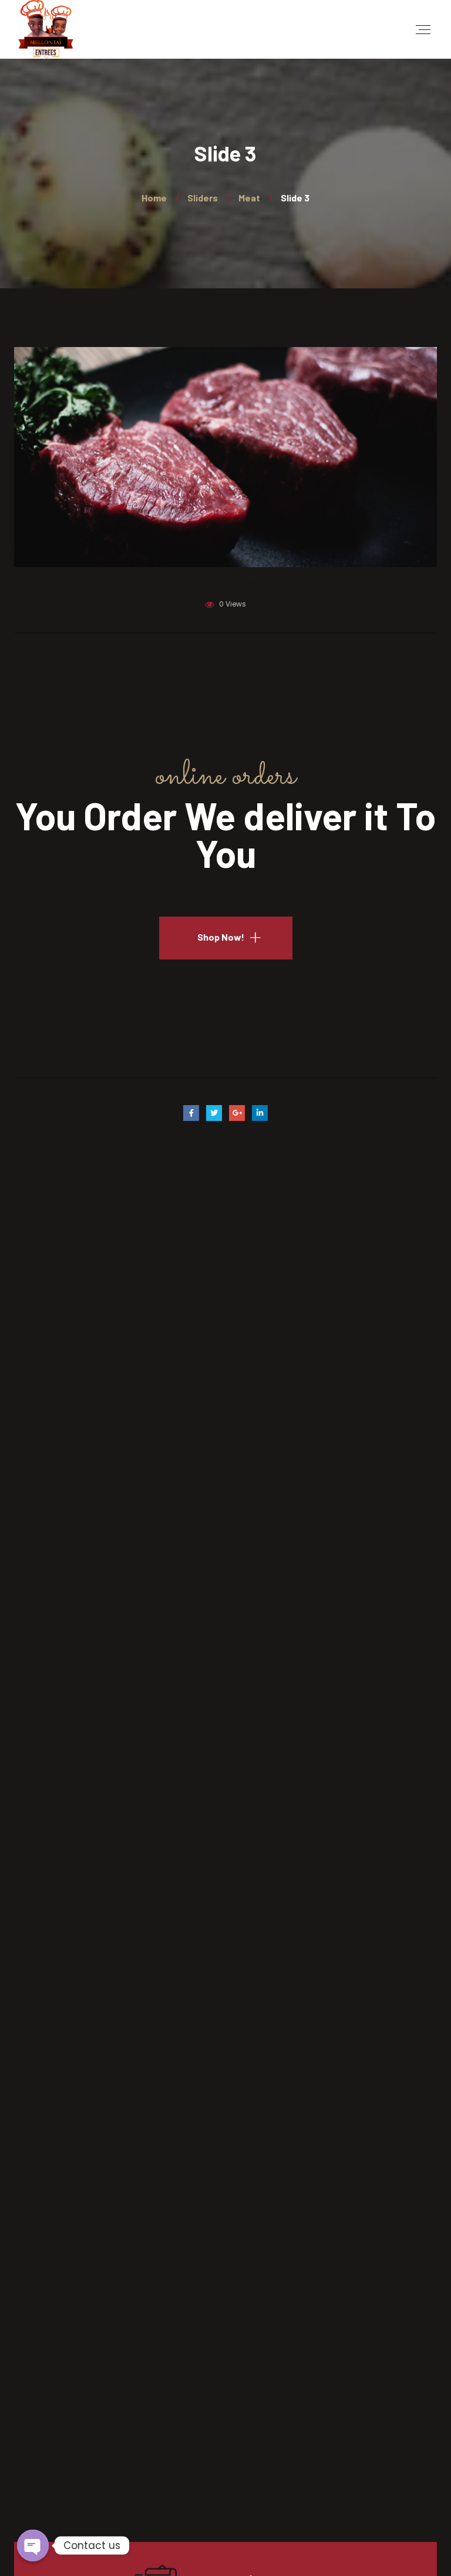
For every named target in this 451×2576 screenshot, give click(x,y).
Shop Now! (221, 937)
